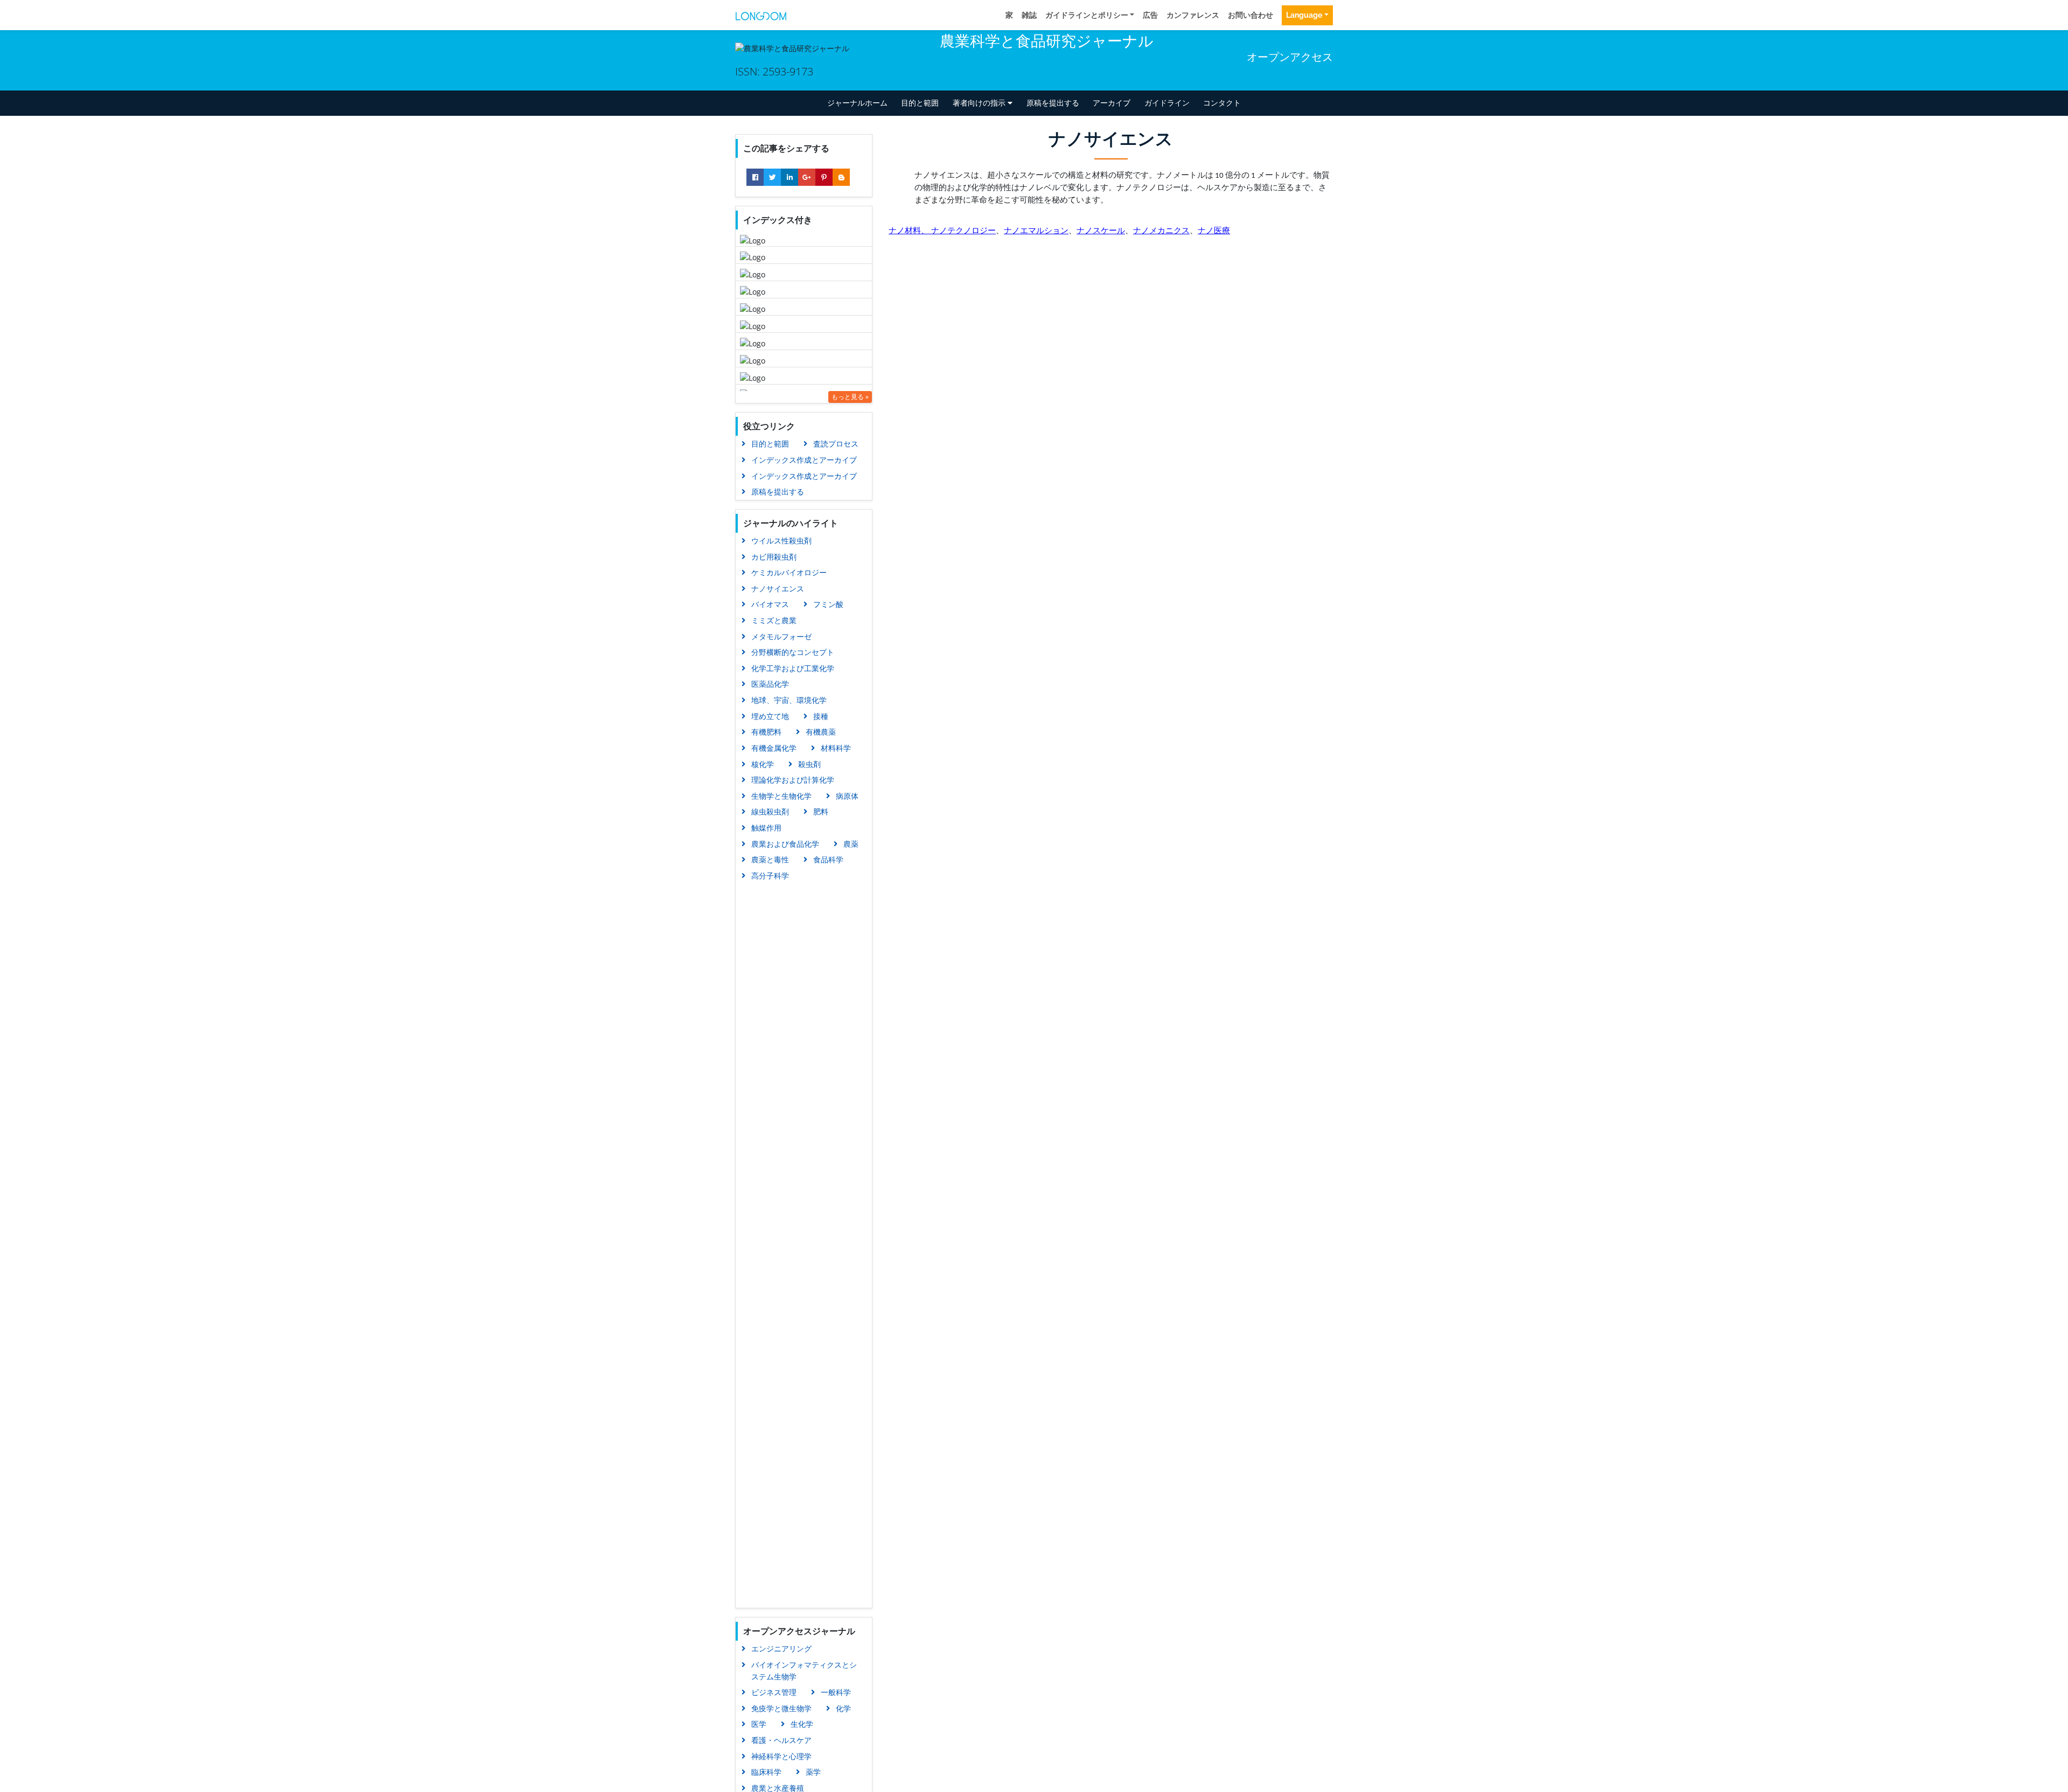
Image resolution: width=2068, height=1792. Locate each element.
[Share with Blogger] (841, 177)
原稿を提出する (1053, 103)
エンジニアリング (781, 1648)
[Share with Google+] (807, 177)
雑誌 (1029, 15)
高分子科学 (770, 876)
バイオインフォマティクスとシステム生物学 (804, 1671)
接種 (821, 716)
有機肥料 (766, 732)
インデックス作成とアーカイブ (804, 460)
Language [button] (1304, 15)
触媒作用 (766, 828)
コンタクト (1222, 103)
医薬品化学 (770, 684)
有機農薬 (821, 732)
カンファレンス (1193, 15)
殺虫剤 (809, 764)
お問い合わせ (1250, 15)
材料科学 (836, 748)
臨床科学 (766, 1772)
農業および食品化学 (785, 844)
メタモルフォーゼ (781, 636)
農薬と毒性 (770, 859)
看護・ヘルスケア (781, 1740)
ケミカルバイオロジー (789, 572)
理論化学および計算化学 (793, 780)
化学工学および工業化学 (793, 668)
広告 (1150, 15)
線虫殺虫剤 (770, 811)
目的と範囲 (920, 103)
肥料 (821, 811)
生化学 (802, 1724)
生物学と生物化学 (781, 796)
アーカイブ (1112, 103)
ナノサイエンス (778, 588)
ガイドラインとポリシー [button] (1087, 15)
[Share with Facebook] (755, 177)
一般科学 (836, 1692)
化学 (843, 1708)
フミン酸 (828, 604)
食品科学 (828, 859)
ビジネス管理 (774, 1692)
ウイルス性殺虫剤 (781, 541)
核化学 (763, 764)
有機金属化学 (774, 748)
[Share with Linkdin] (790, 177)
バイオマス (770, 604)
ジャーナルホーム (857, 103)
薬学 (813, 1772)
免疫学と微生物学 (781, 1708)
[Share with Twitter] (772, 177)
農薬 (851, 844)
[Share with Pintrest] (824, 177)
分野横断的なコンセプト (793, 652)
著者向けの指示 (980, 103)
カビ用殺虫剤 (774, 557)
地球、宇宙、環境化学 (789, 700)
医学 (759, 1724)
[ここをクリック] (761, 15)
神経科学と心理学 (781, 1756)
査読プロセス (836, 444)
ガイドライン (1167, 103)
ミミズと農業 (774, 620)
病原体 (847, 796)
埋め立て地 (770, 716)
